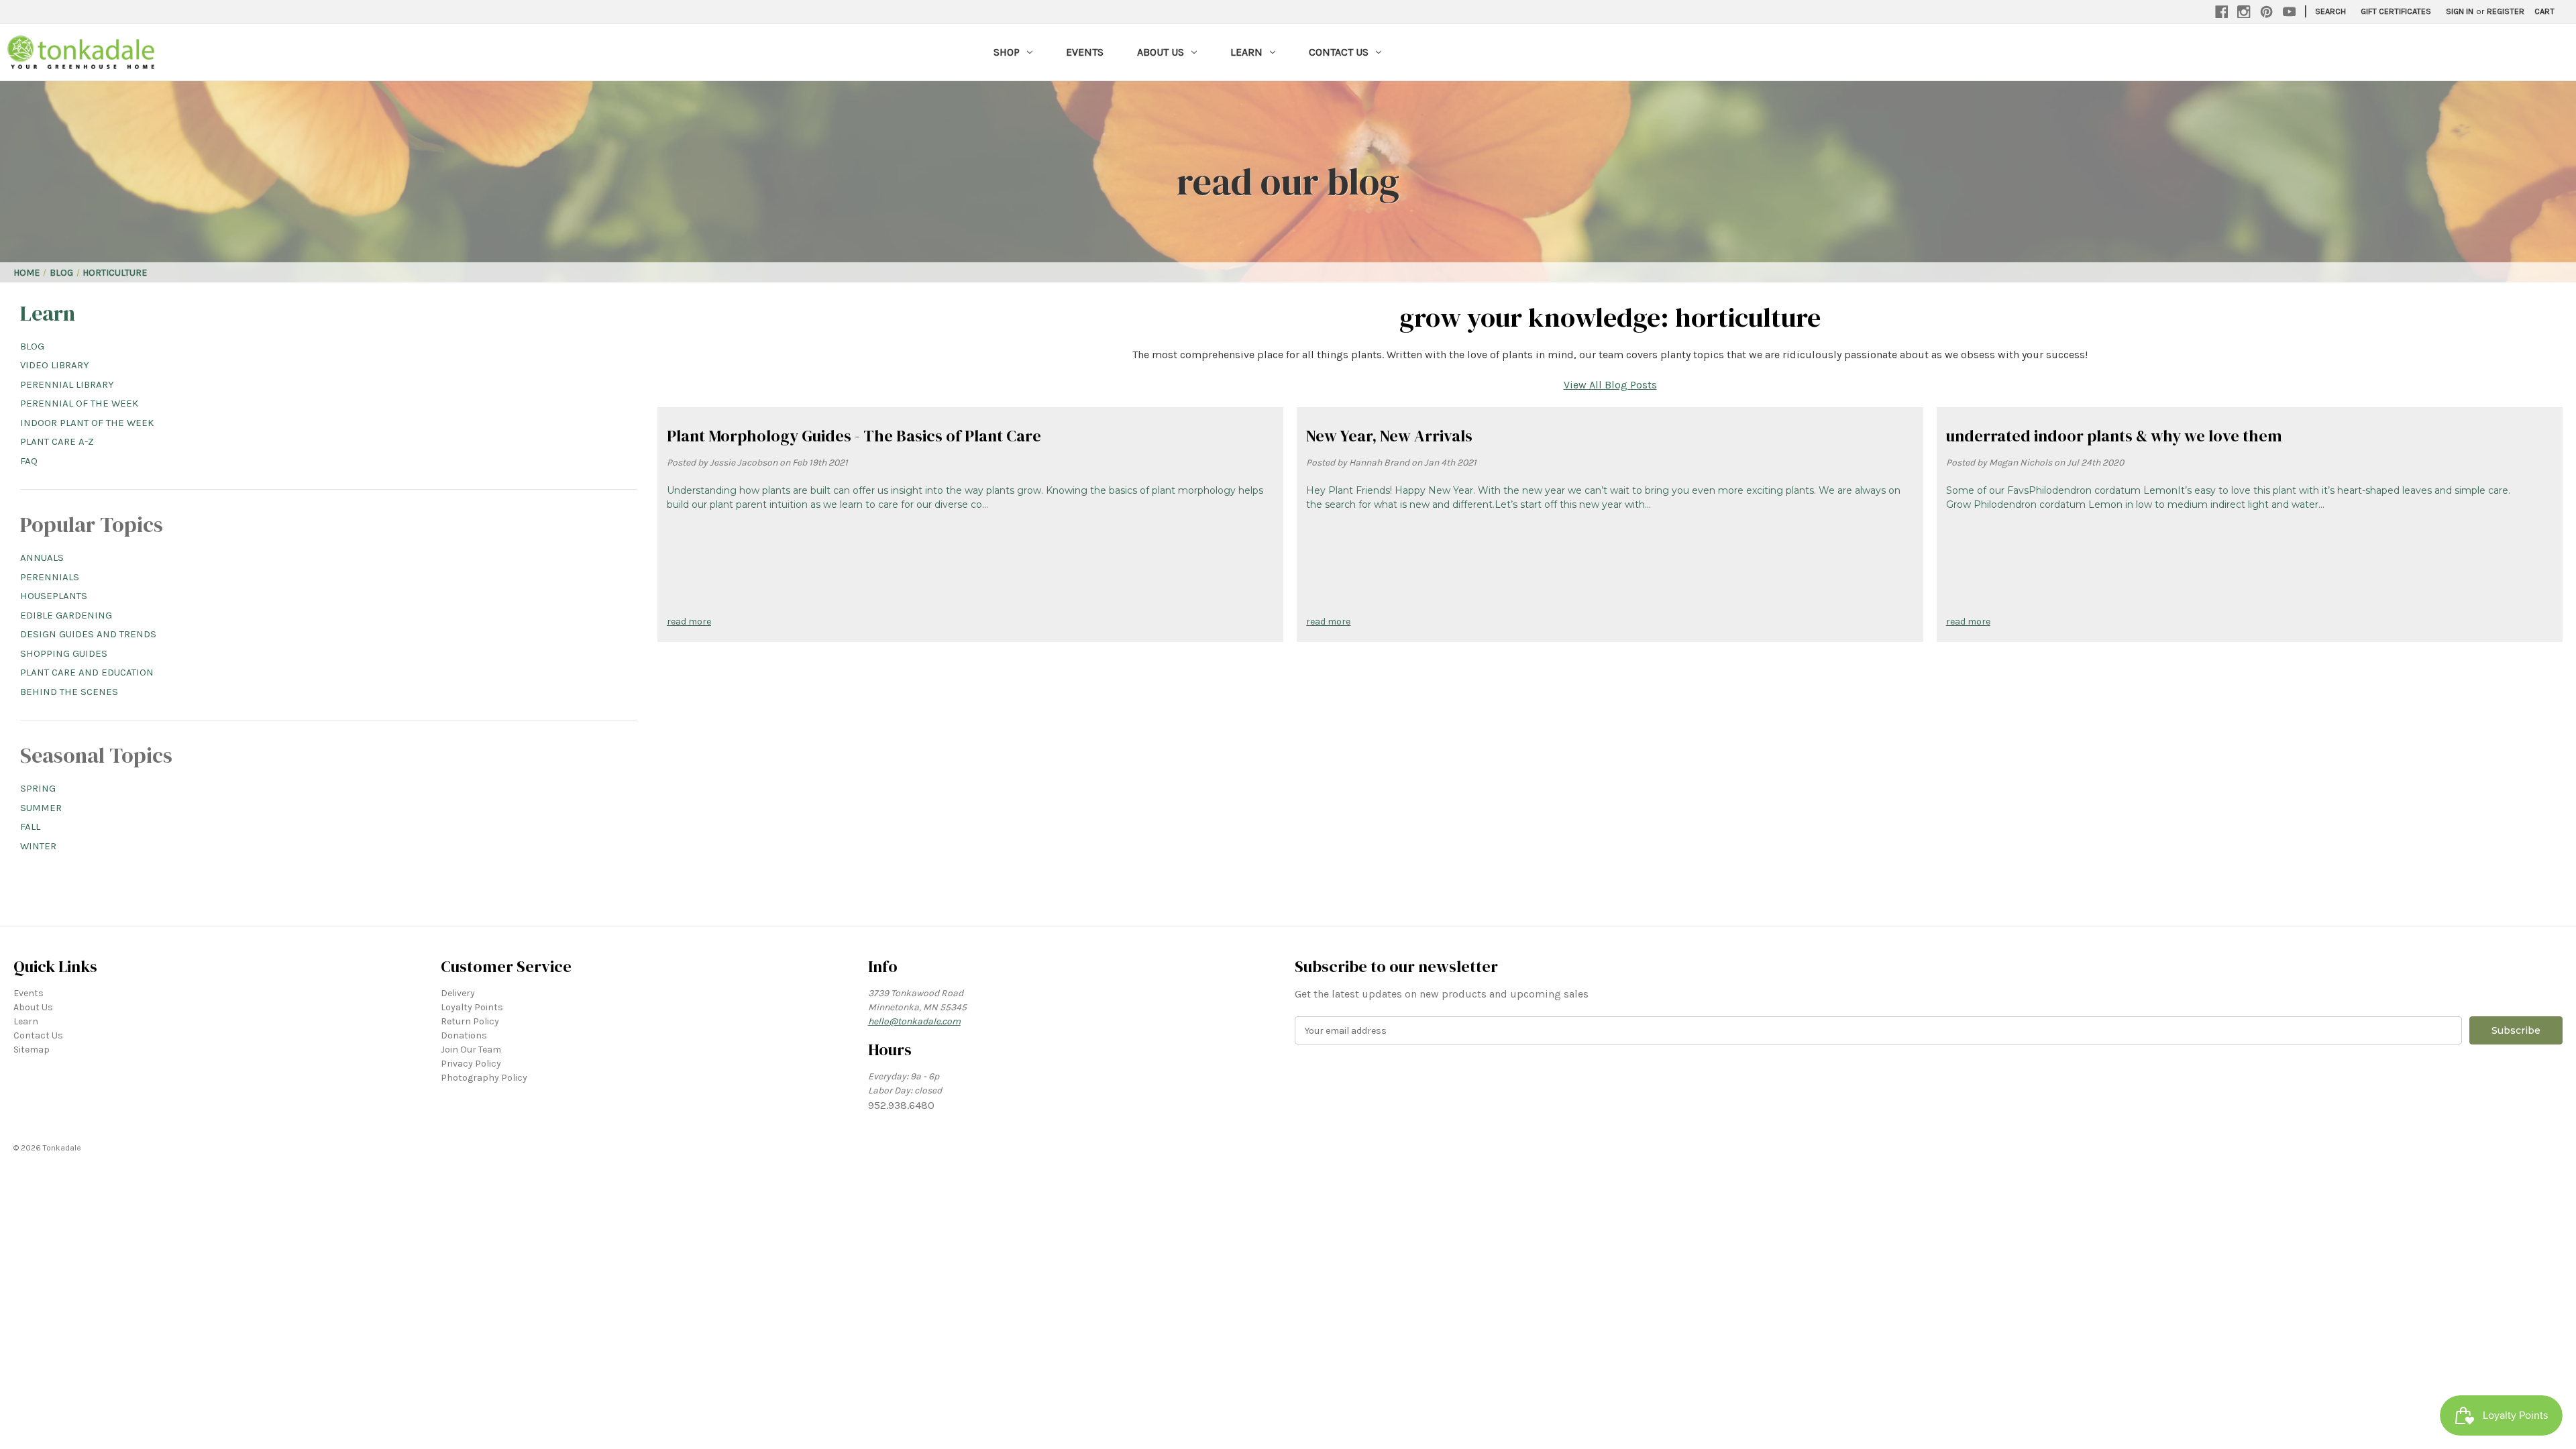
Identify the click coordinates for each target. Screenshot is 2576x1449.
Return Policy (470, 1021)
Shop (1007, 52)
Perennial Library (67, 384)
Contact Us (1339, 52)
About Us (1161, 52)
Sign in (2460, 11)
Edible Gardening (66, 615)
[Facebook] (2222, 12)
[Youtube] (2290, 12)
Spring (38, 788)
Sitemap (32, 1050)
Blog (32, 346)
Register (2506, 11)
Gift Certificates (2396, 11)
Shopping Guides (64, 653)
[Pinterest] (2267, 12)
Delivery (458, 993)
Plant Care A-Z (57, 441)
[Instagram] (2244, 12)
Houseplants (54, 596)
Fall (30, 826)
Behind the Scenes (69, 692)
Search (2330, 11)
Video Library (55, 365)
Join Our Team (471, 1050)
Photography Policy (484, 1078)
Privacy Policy (471, 1064)
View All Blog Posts (1610, 385)
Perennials (50, 577)
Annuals (42, 557)
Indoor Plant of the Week (87, 423)
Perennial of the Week (79, 403)
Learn (1246, 52)
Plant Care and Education (87, 672)
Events (1085, 52)
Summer (41, 808)
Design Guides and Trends (88, 634)
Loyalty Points (472, 1007)
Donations (464, 1035)
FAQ (29, 461)
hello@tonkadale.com (914, 1021)
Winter (38, 846)
